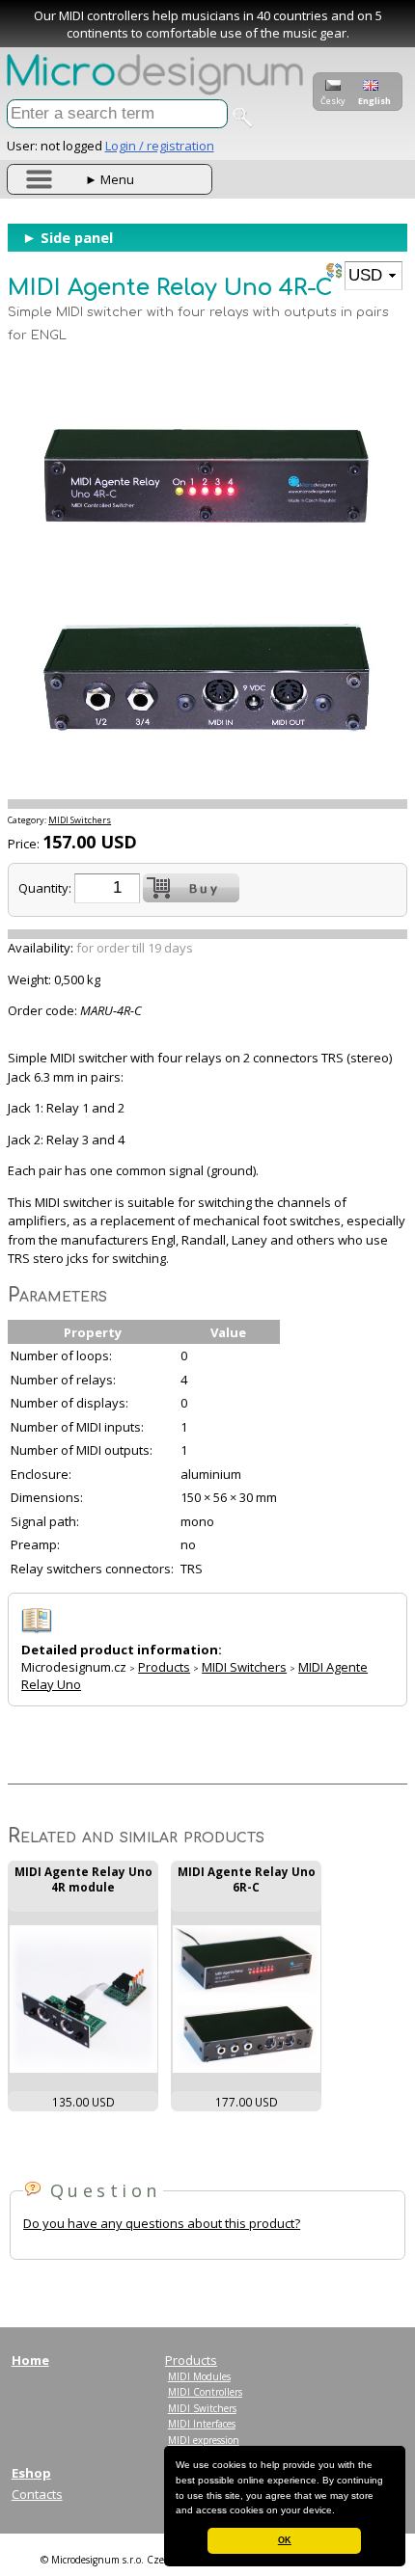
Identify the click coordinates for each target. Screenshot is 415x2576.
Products (164, 1667)
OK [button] (285, 2540)
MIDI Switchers (80, 820)
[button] (340, 2511)
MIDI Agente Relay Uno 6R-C (247, 1879)
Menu (110, 179)
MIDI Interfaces (202, 2424)
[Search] (242, 118)
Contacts (37, 2494)
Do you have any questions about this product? (162, 2223)
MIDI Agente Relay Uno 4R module (83, 1879)
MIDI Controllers (205, 2392)
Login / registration (160, 146)
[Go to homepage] (155, 91)
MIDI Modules (199, 2376)
